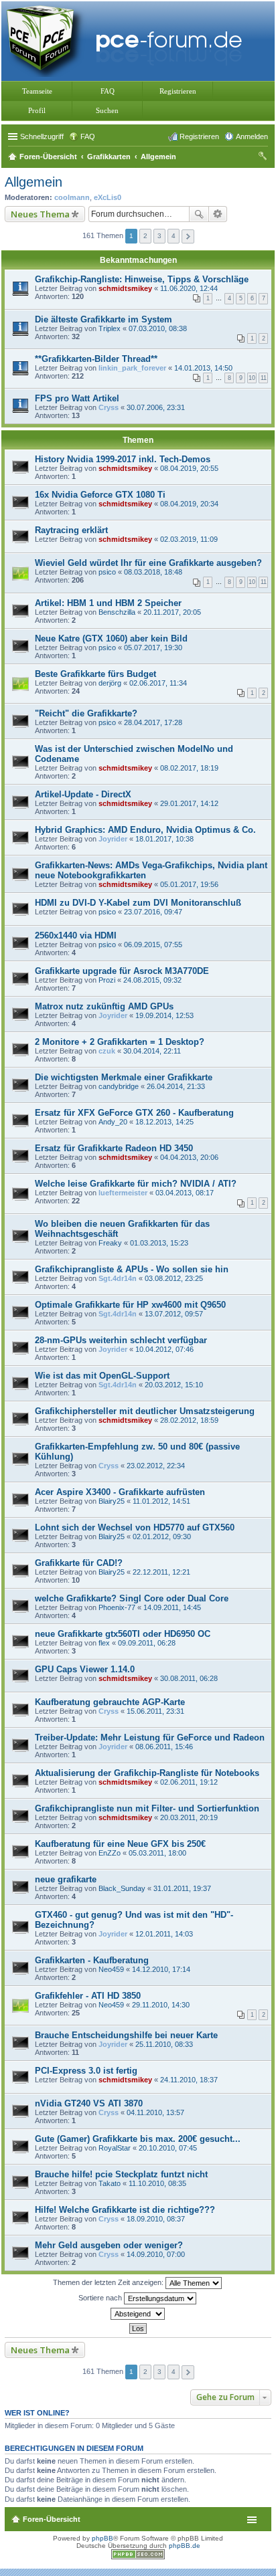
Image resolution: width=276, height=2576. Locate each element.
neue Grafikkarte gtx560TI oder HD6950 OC (123, 1634)
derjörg (110, 683)
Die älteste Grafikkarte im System (103, 319)
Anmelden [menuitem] (252, 136)
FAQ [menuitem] (88, 136)
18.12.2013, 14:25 (164, 1122)
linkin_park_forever (132, 368)
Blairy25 (112, 1501)
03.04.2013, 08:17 (185, 1193)
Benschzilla (117, 612)
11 (264, 378)
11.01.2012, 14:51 (161, 1501)
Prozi (107, 980)
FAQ (108, 91)
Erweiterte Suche (218, 214)
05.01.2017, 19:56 (189, 884)
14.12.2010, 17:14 (161, 1969)
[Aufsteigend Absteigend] (138, 2314)
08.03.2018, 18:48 (153, 572)
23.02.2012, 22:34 (156, 1466)
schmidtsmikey (125, 288)
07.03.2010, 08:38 (158, 328)
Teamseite (37, 91)
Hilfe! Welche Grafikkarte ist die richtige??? (125, 2210)
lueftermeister (123, 1193)
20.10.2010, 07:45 (168, 2148)
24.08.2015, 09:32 (152, 980)
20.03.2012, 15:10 (174, 1385)
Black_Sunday (122, 1888)
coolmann (72, 197)
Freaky (110, 1243)
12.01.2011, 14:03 (164, 1934)
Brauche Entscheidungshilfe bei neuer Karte (126, 2035)
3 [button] (159, 236)
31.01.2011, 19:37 (182, 1888)
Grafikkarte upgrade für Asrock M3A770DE (122, 971)
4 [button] (174, 236)
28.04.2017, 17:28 (153, 722)
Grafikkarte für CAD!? (79, 1563)
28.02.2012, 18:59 (189, 1420)
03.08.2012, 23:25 (174, 1278)
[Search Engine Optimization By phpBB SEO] (138, 2557)
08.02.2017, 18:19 (189, 768)
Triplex (110, 328)
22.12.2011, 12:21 (161, 1572)
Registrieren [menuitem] (199, 136)
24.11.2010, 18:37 (189, 2080)
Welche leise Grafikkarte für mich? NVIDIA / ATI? (136, 1184)
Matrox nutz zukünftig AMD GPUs (104, 1006)
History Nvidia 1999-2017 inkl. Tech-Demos (123, 459)
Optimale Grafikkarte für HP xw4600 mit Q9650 (130, 1305)
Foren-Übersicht (52, 2519)
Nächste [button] (188, 236)
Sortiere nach (101, 2298)
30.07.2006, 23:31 (156, 407)
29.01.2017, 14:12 (189, 803)
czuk (107, 1051)
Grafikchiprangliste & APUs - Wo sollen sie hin (132, 1269)
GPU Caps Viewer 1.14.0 (85, 1669)
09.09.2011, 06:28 (147, 1643)
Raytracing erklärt (71, 530)
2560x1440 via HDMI (76, 935)
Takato (110, 2183)
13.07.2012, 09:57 (174, 1314)
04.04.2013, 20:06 (189, 1157)
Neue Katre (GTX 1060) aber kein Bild (111, 638)
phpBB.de (185, 2546)
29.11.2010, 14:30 (161, 2005)
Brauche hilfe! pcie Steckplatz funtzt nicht (121, 2174)
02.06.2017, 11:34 (158, 683)
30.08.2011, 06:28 (189, 1678)
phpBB (102, 2538)
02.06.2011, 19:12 (189, 1782)
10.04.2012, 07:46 (164, 1349)
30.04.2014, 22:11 (152, 1051)
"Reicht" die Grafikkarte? (86, 713)
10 (252, 378)
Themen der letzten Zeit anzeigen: (109, 2282)
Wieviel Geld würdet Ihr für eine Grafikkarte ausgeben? (148, 563)
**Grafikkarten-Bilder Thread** (96, 359)
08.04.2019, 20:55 (189, 468)
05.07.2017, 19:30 (153, 648)
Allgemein (33, 182)
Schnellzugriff (42, 136)
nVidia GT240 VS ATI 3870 (89, 2103)
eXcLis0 (108, 197)
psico (107, 572)
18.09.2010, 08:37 (156, 2219)
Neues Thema (40, 214)
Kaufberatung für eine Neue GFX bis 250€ (120, 1844)
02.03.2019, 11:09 (189, 539)
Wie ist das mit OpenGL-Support (102, 1376)
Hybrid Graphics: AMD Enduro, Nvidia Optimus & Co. (145, 830)
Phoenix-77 (117, 1607)
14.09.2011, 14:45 (172, 1607)
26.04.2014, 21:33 (176, 1086)
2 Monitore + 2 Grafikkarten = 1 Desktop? (120, 1042)
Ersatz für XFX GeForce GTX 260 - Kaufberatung (134, 1113)
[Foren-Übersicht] (127, 40)
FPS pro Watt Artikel (77, 398)
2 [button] (145, 236)
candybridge (119, 1086)
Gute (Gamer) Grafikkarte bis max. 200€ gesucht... (138, 2139)
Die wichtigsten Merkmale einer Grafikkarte (124, 1077)
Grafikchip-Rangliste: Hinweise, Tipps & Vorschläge (142, 279)
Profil (37, 110)
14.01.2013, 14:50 (203, 368)
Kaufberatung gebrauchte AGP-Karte (110, 1702)
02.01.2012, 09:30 (162, 1537)
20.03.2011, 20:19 (189, 1817)
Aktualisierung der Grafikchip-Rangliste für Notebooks (147, 1773)
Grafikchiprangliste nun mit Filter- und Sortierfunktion (147, 1808)
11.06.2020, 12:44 (189, 288)
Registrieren (178, 91)
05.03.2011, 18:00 (157, 1853)
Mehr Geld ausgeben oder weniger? (109, 2245)
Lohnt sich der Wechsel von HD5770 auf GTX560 (135, 1527)
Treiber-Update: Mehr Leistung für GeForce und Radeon (150, 1738)
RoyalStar (115, 2148)
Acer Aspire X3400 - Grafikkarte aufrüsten (120, 1492)
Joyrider (113, 839)
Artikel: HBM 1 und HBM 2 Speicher (108, 603)
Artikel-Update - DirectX (83, 794)
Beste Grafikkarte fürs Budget (95, 674)
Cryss (109, 407)
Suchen (107, 110)
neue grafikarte (66, 1879)
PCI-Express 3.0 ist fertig (86, 2071)
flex (104, 1643)
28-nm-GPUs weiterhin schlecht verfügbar (121, 1340)
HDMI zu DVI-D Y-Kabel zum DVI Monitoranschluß (138, 903)
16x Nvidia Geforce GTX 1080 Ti (100, 495)
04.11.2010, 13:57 (155, 2112)
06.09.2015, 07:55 (153, 945)
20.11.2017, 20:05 (172, 612)
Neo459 (111, 1969)
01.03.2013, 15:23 (159, 1243)
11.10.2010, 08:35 (157, 2183)
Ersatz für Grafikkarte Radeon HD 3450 (114, 1148)
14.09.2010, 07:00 (156, 2254)
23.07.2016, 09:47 (153, 912)
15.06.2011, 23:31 (155, 1711)
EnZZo (110, 1853)
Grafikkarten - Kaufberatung (92, 1960)
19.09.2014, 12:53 (164, 1015)
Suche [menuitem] (264, 158)
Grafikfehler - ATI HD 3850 (88, 1996)
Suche (199, 214)
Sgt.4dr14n (118, 1278)
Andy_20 (113, 1122)
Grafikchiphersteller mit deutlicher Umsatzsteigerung (145, 1411)
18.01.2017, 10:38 (164, 839)
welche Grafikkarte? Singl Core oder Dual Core (132, 1598)
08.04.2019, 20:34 (189, 504)
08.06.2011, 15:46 (164, 1747)
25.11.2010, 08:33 (164, 2044)
